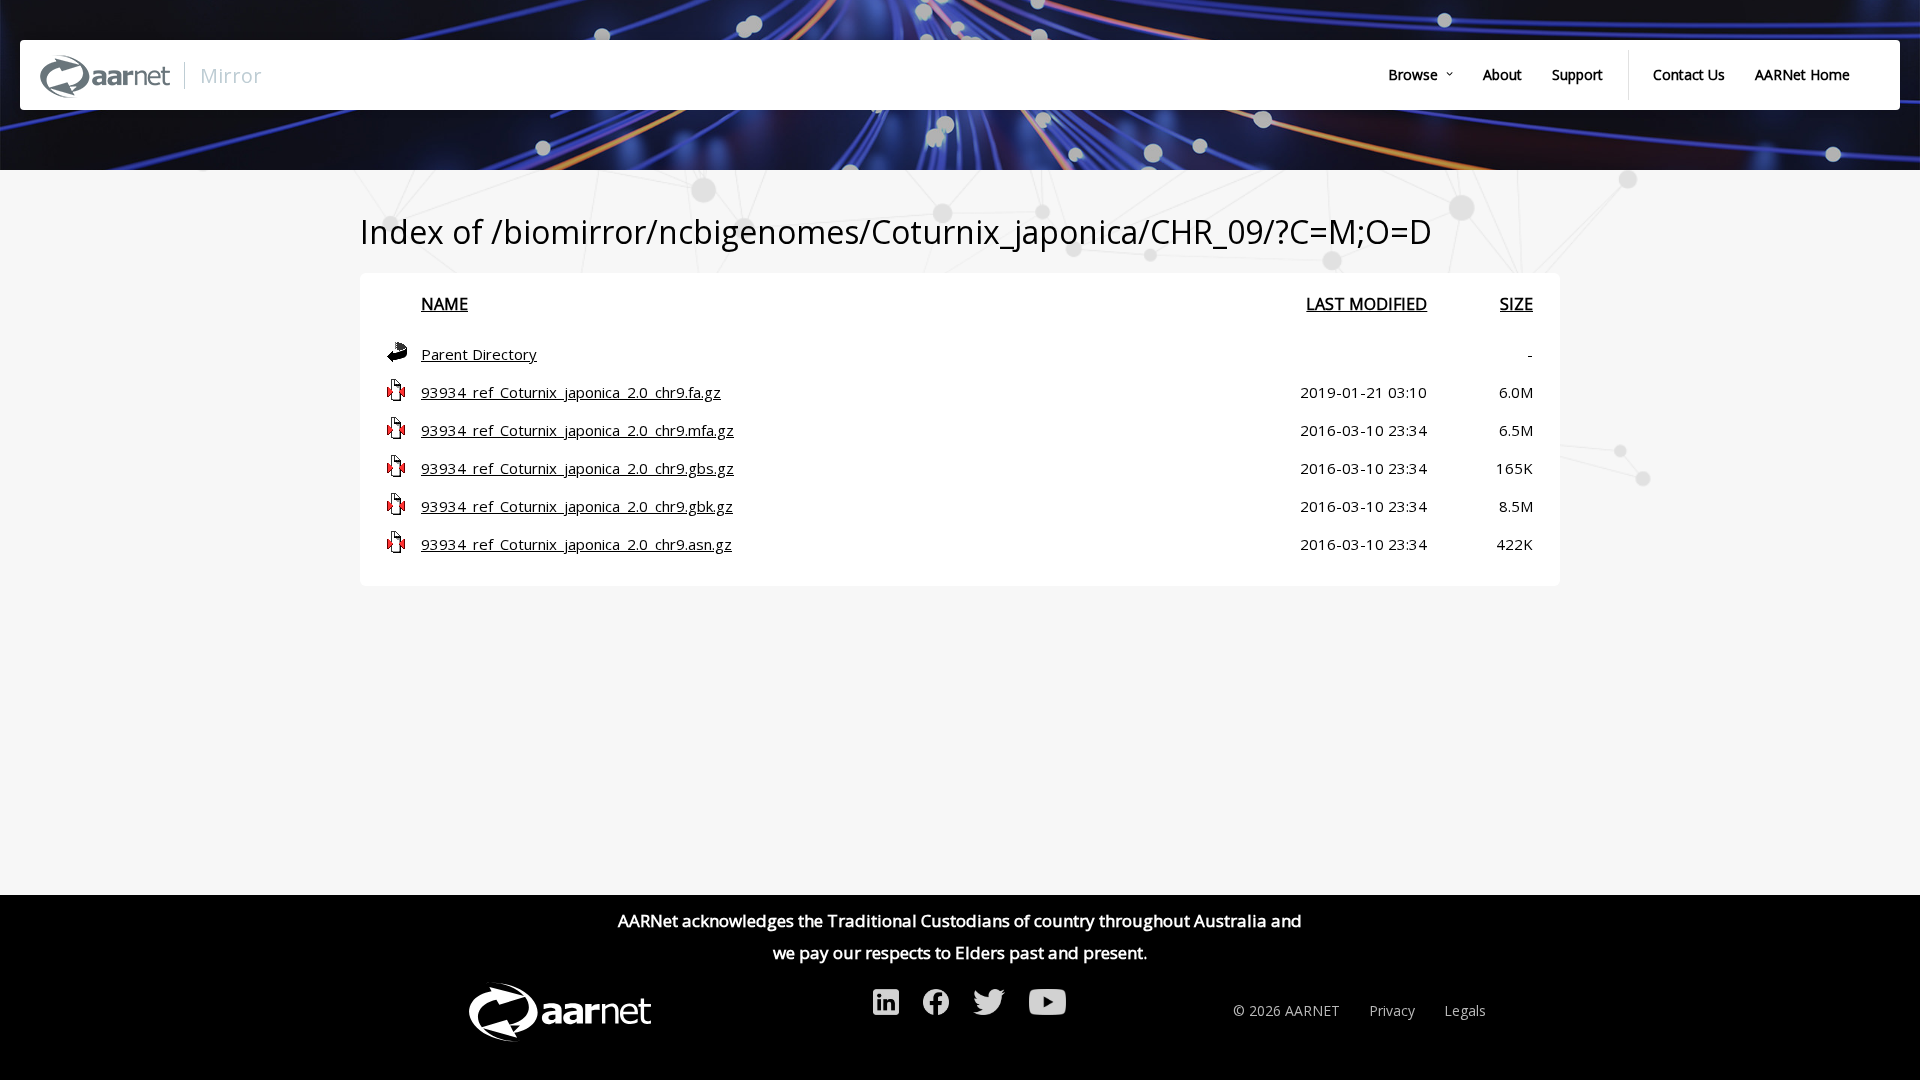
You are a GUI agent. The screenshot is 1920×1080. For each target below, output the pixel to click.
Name (444, 304)
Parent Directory (479, 354)
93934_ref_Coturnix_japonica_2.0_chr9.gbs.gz (577, 468)
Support (1577, 74)
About (1502, 74)
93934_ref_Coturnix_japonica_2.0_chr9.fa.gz (571, 392)
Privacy (1392, 1010)
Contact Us (1689, 74)
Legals (1465, 1010)
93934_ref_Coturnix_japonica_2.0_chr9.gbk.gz (577, 506)
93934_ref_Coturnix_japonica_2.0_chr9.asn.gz (576, 544)
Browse (1413, 74)
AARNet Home (1802, 74)
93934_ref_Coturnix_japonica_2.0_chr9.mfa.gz (577, 430)
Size (1516, 304)
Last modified (1366, 304)
